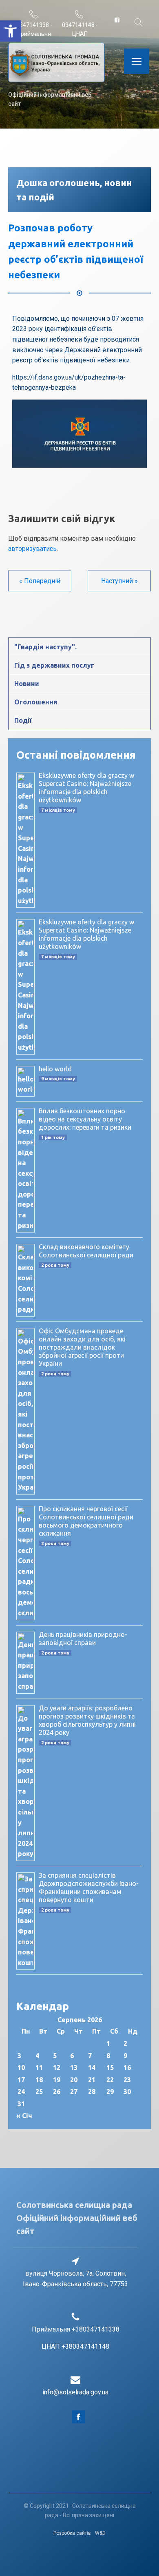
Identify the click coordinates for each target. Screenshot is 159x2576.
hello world (55, 1069)
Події (23, 720)
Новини (27, 684)
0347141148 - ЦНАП (80, 29)
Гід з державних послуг (54, 665)
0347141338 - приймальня (34, 29)
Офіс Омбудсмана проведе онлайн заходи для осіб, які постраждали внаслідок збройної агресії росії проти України (82, 1347)
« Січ (24, 2116)
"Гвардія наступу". (45, 647)
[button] (11, 31)
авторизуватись (32, 549)
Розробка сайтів (72, 2533)
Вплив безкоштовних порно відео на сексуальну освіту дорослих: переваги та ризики (85, 1119)
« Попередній (40, 581)
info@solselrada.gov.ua (75, 2392)
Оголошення (36, 702)
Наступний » (119, 581)
